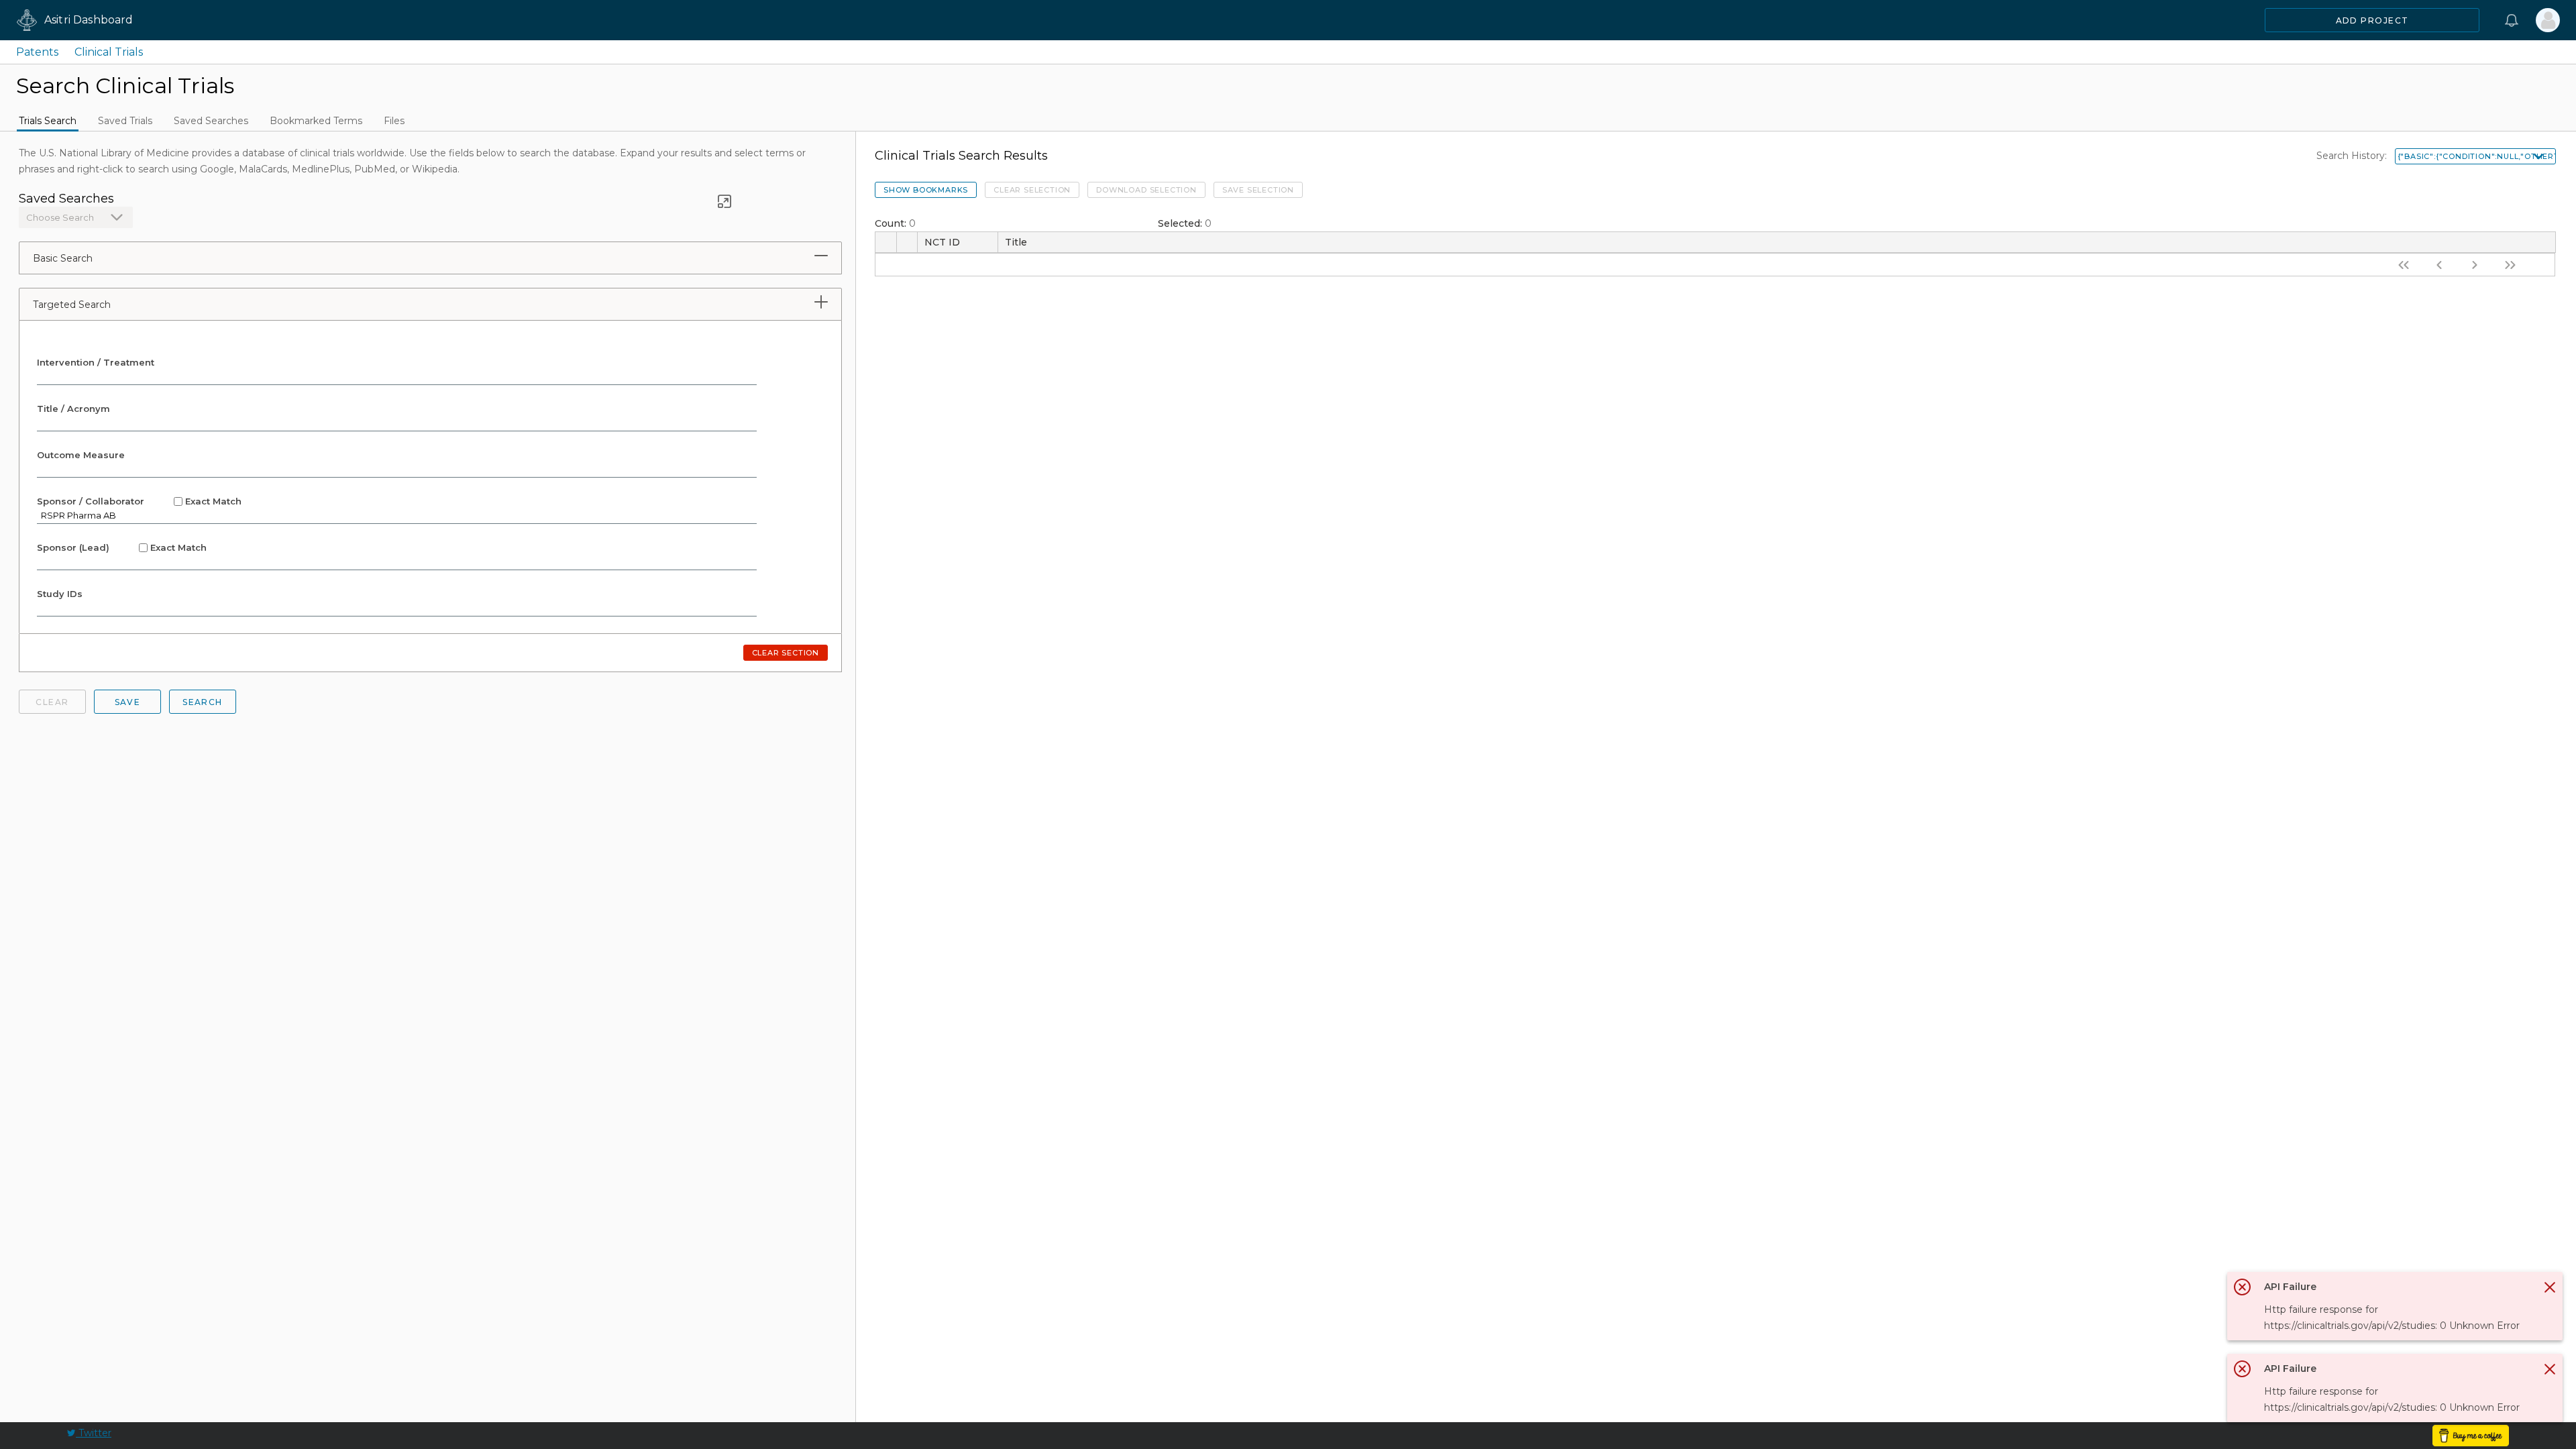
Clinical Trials (109, 52)
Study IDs (60, 594)
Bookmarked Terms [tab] (316, 121)
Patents (37, 52)
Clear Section (786, 653)
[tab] (821, 256)
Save (128, 702)
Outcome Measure (81, 455)
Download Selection (1146, 190)
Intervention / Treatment (96, 362)
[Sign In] (2548, 20)
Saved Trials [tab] (125, 121)
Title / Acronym (73, 409)
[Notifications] (2512, 20)
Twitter (94, 1433)
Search (203, 702)
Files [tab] (394, 121)
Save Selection (1258, 190)
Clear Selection (1032, 190)
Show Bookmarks (926, 190)
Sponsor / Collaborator (139, 501)
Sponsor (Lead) (122, 547)
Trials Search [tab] (48, 121)
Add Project (2372, 20)
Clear (52, 702)
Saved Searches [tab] (211, 121)
